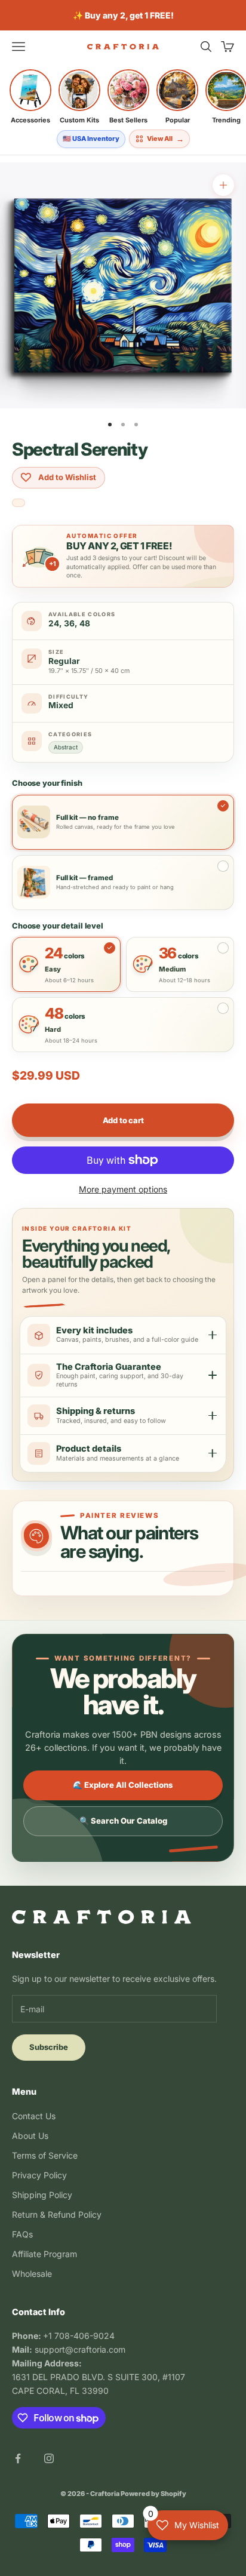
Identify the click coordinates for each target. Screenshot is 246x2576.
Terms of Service (45, 2155)
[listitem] (30, 97)
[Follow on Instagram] (49, 2458)
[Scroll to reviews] (19, 504)
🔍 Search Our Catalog (123, 1821)
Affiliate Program (44, 2254)
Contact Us (34, 2116)
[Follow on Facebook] (18, 2458)
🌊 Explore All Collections (123, 1785)
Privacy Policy (39, 2175)
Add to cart (123, 1120)
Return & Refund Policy (57, 2214)
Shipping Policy (42, 2195)
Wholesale (32, 2274)
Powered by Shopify (153, 2494)
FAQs (22, 2234)
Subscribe (49, 2047)
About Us (30, 2136)
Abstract (66, 747)
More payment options (123, 1189)
